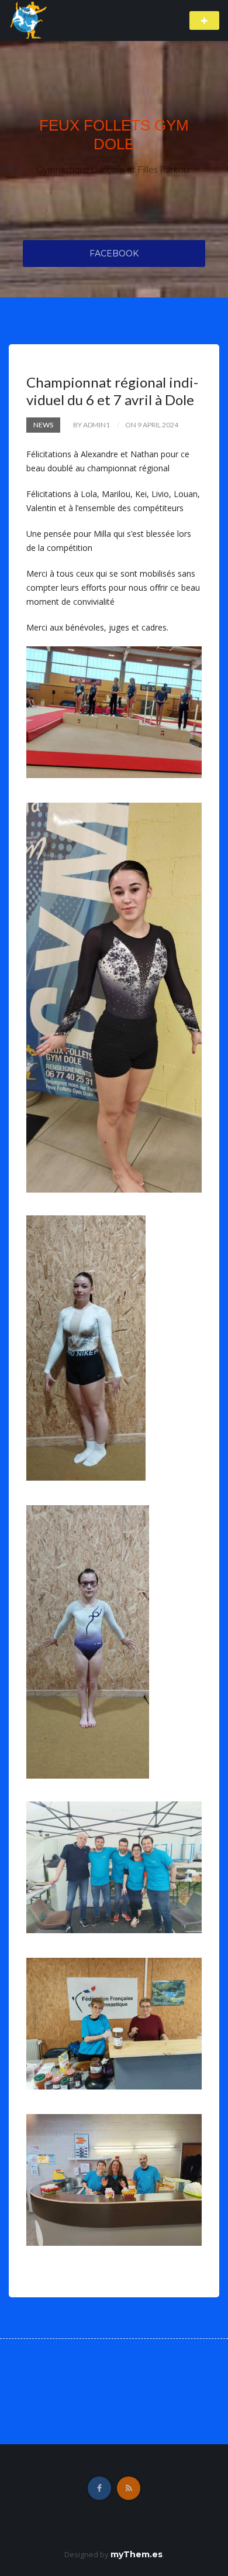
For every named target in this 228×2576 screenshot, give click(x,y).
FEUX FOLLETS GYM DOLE (114, 135)
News (43, 425)
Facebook (114, 254)
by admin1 (91, 425)
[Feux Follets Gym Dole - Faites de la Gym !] (29, 20)
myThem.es (137, 2554)
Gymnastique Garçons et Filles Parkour (114, 169)
